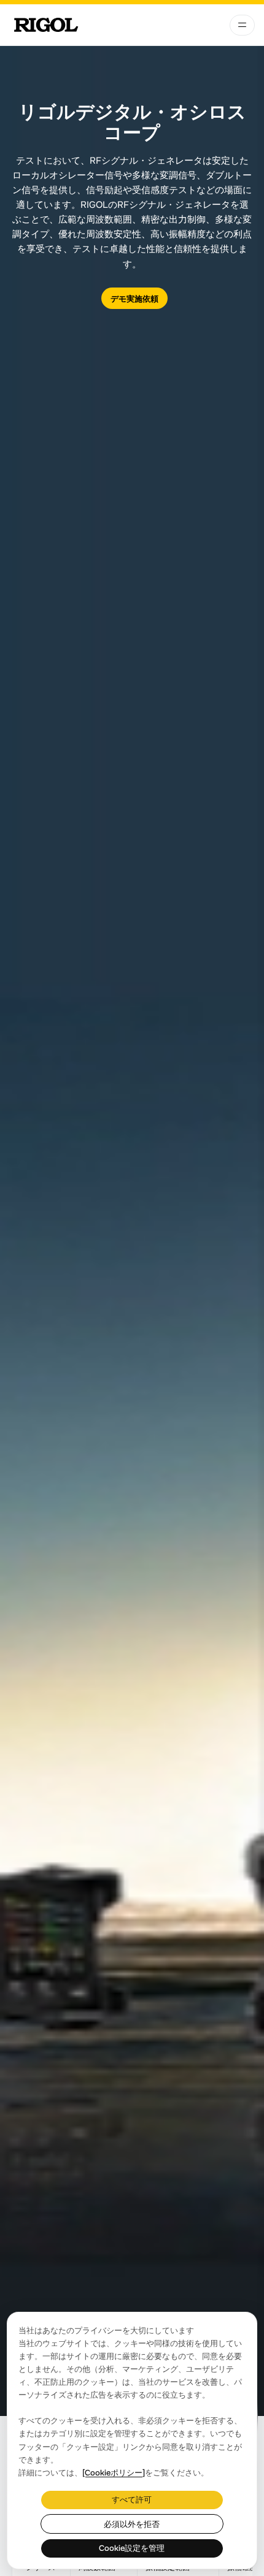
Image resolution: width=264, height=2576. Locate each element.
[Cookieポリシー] (114, 2473)
